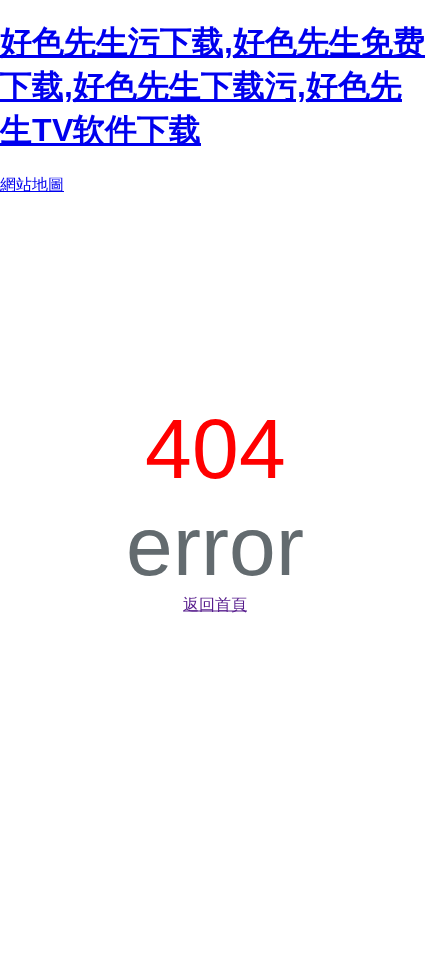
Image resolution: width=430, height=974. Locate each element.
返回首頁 (215, 604)
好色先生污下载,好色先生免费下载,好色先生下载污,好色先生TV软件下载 (212, 86)
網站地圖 (32, 184)
